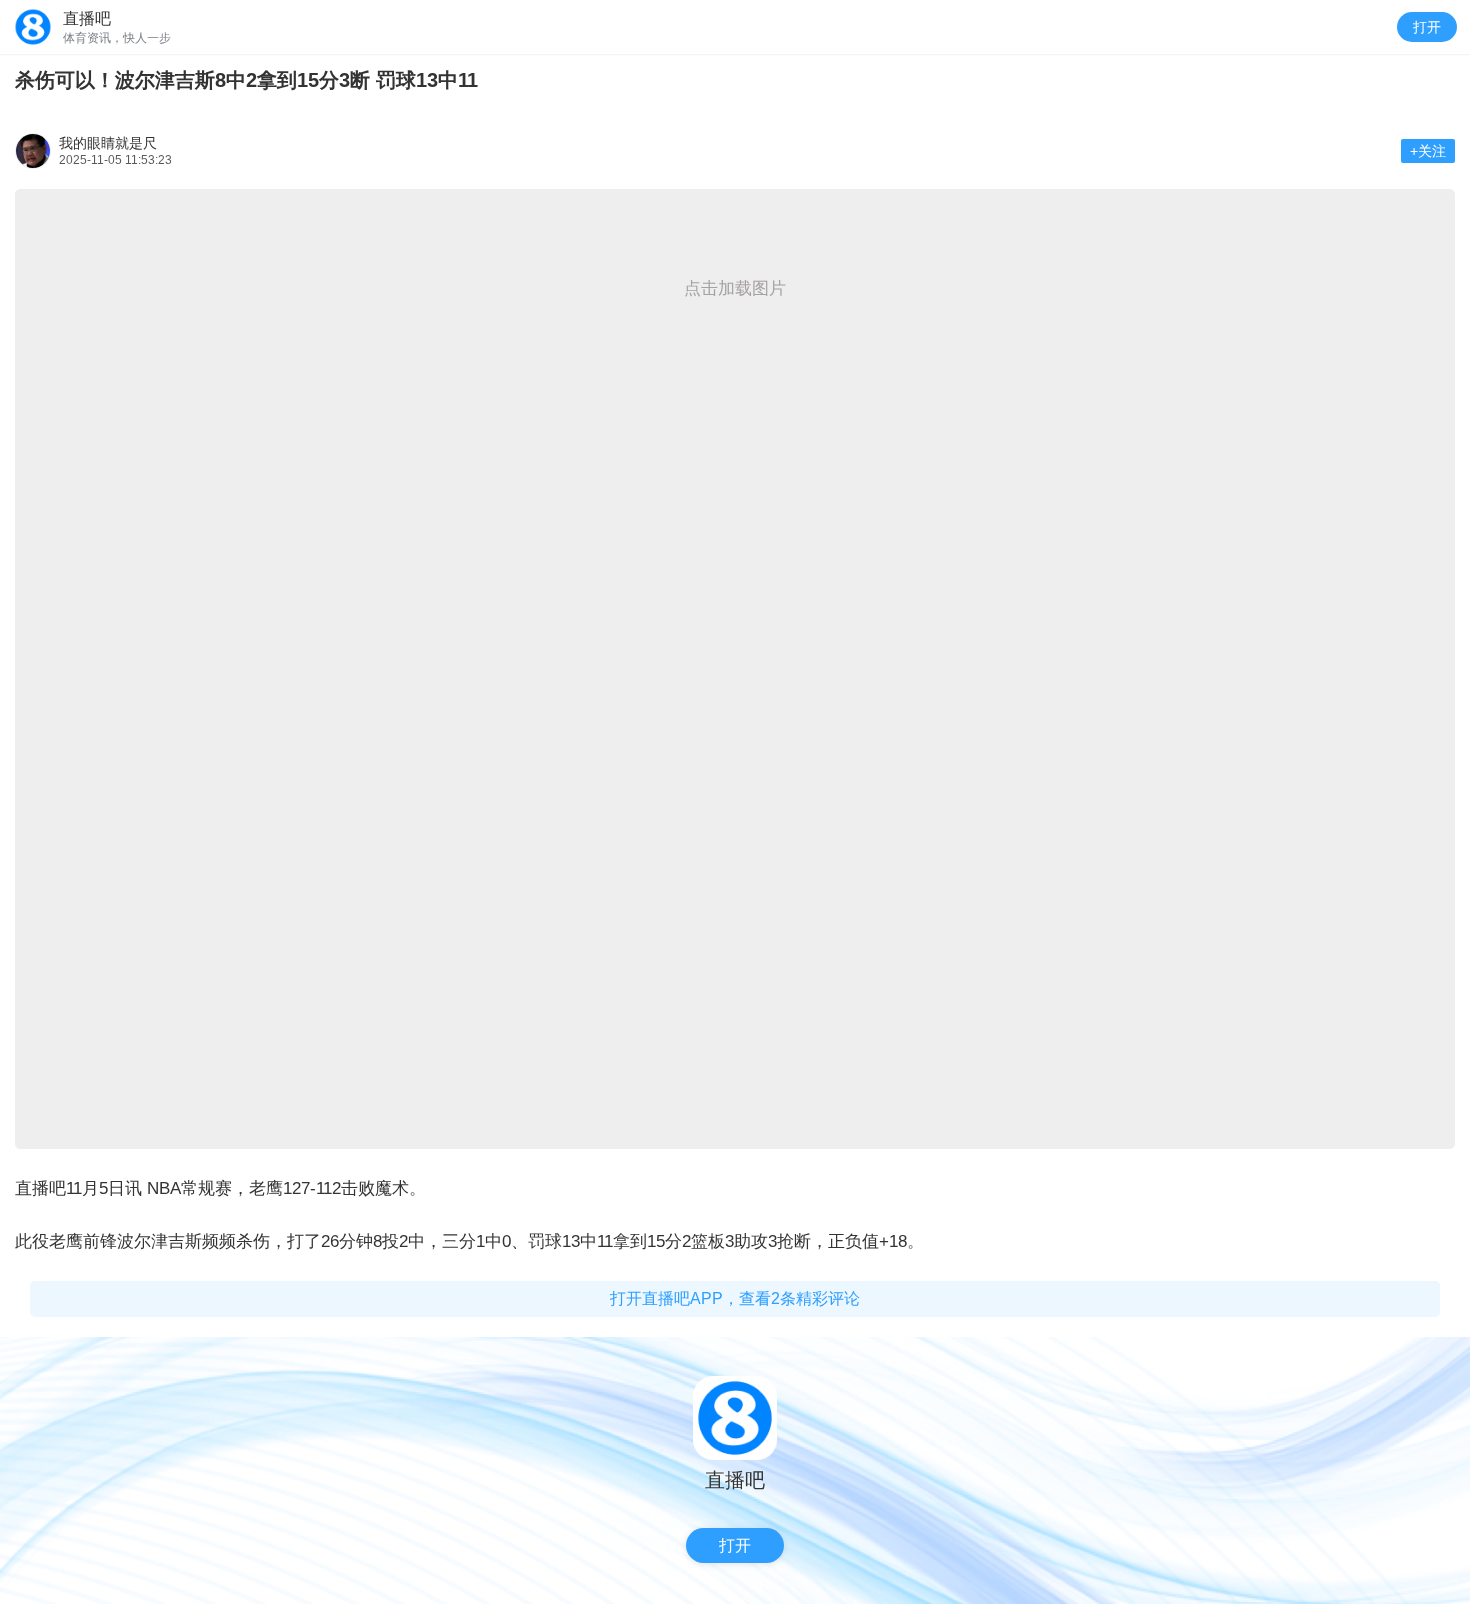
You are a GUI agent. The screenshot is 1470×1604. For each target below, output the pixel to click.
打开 (1427, 27)
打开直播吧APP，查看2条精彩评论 (735, 1298)
